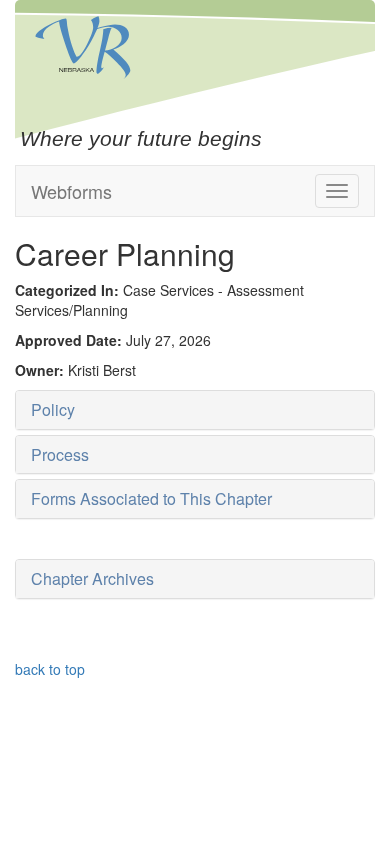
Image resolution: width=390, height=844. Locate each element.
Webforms (71, 191)
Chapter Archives (92, 578)
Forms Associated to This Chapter (151, 498)
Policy (53, 409)
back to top (50, 669)
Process (60, 454)
